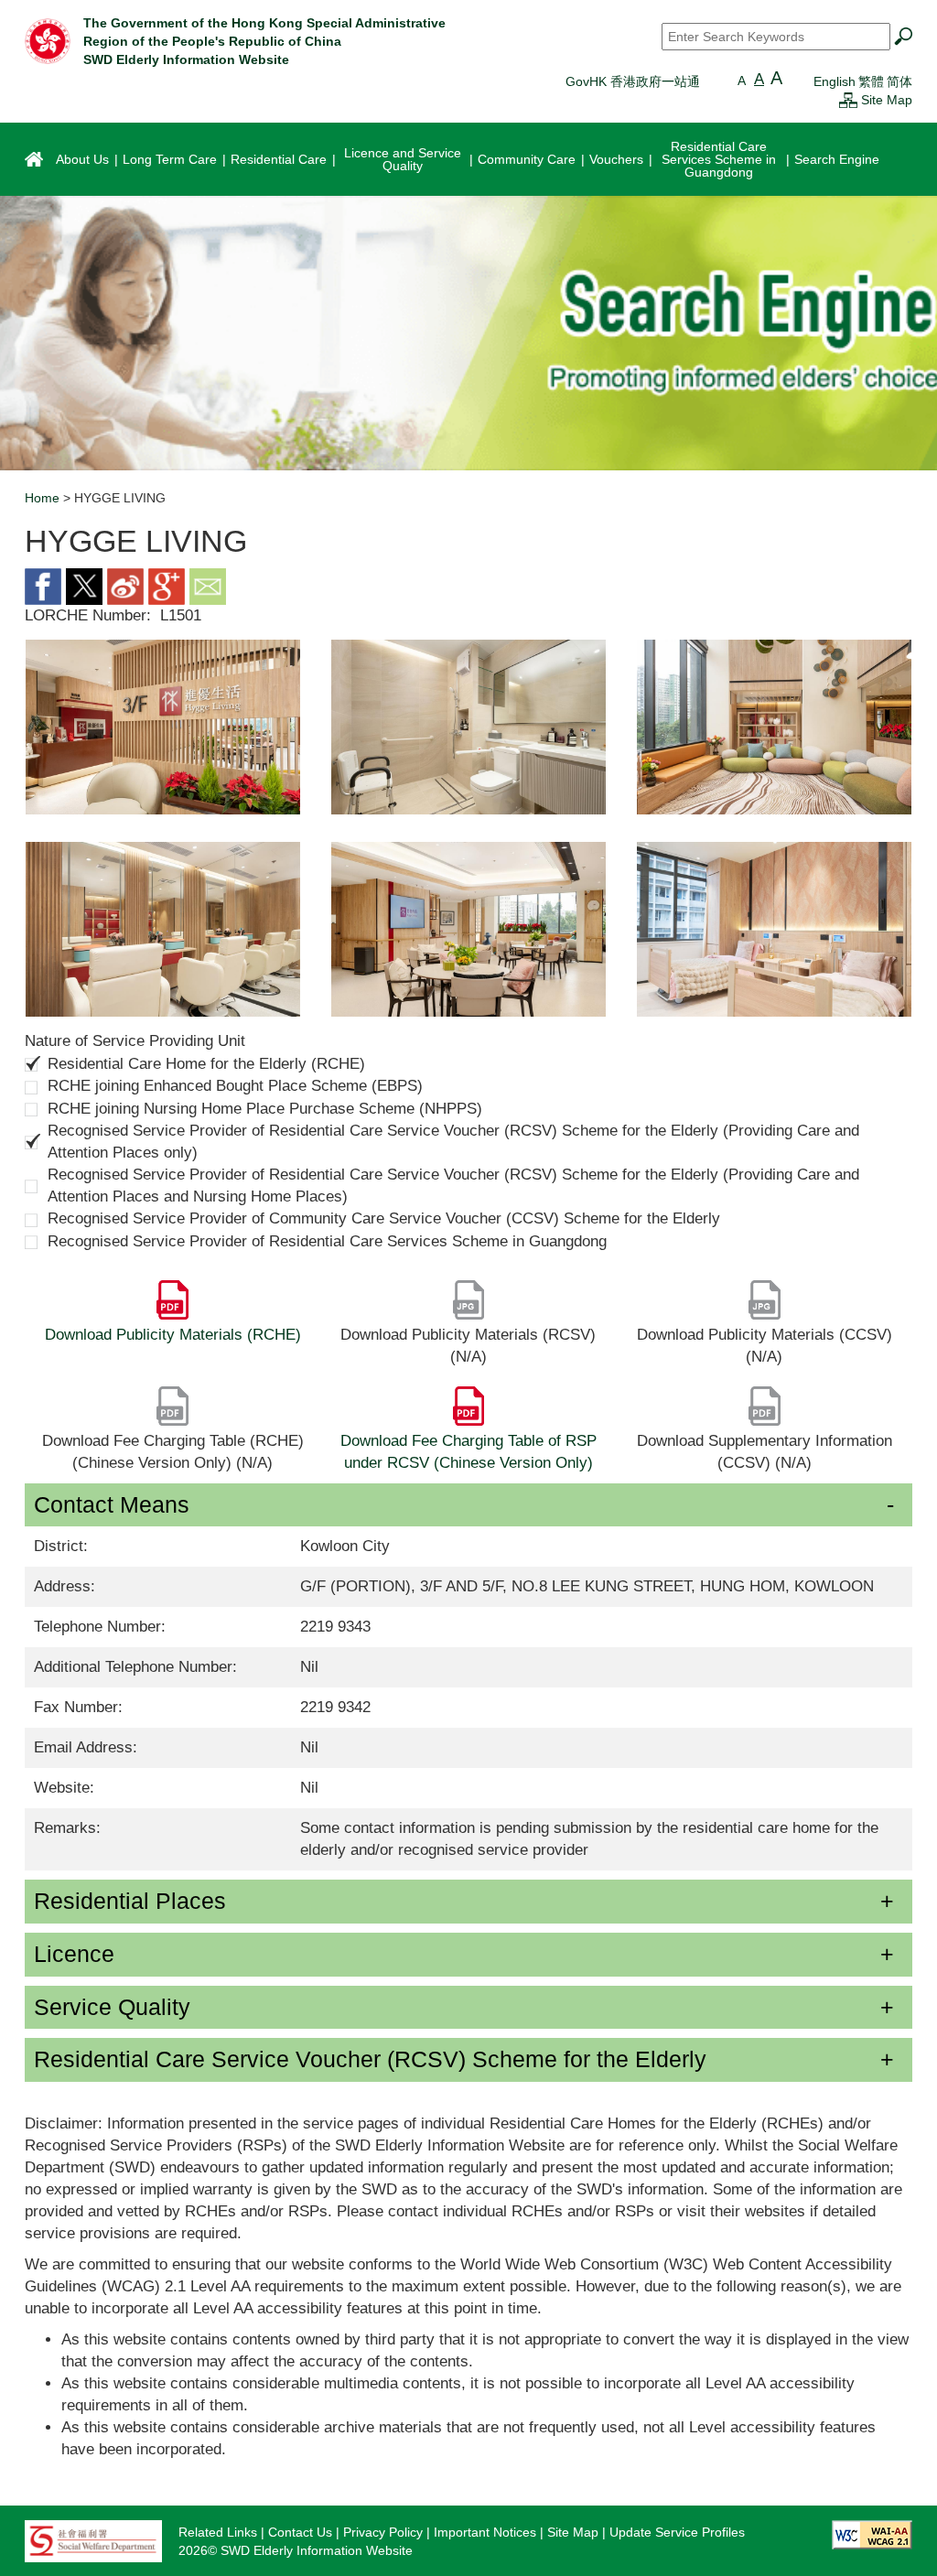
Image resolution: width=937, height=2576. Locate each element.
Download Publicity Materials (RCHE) (173, 1335)
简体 (899, 81)
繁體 (871, 81)
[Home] (48, 40)
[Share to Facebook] (43, 585)
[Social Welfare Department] (93, 2540)
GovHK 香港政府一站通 (633, 81)
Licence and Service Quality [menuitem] (403, 159)
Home (42, 498)
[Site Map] (848, 100)
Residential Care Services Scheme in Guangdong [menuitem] (719, 159)
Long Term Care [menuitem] (170, 159)
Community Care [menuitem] (527, 159)
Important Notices (485, 2532)
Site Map (887, 100)
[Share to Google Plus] (167, 585)
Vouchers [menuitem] (616, 159)
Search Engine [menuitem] (837, 159)
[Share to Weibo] (125, 585)
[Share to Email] (208, 585)
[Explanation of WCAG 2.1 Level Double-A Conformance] (872, 2534)
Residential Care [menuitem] (279, 159)
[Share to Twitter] (84, 585)
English (835, 81)
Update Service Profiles (677, 2532)
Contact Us (300, 2532)
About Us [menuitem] (82, 159)
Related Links (218, 2532)
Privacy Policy (383, 2532)
